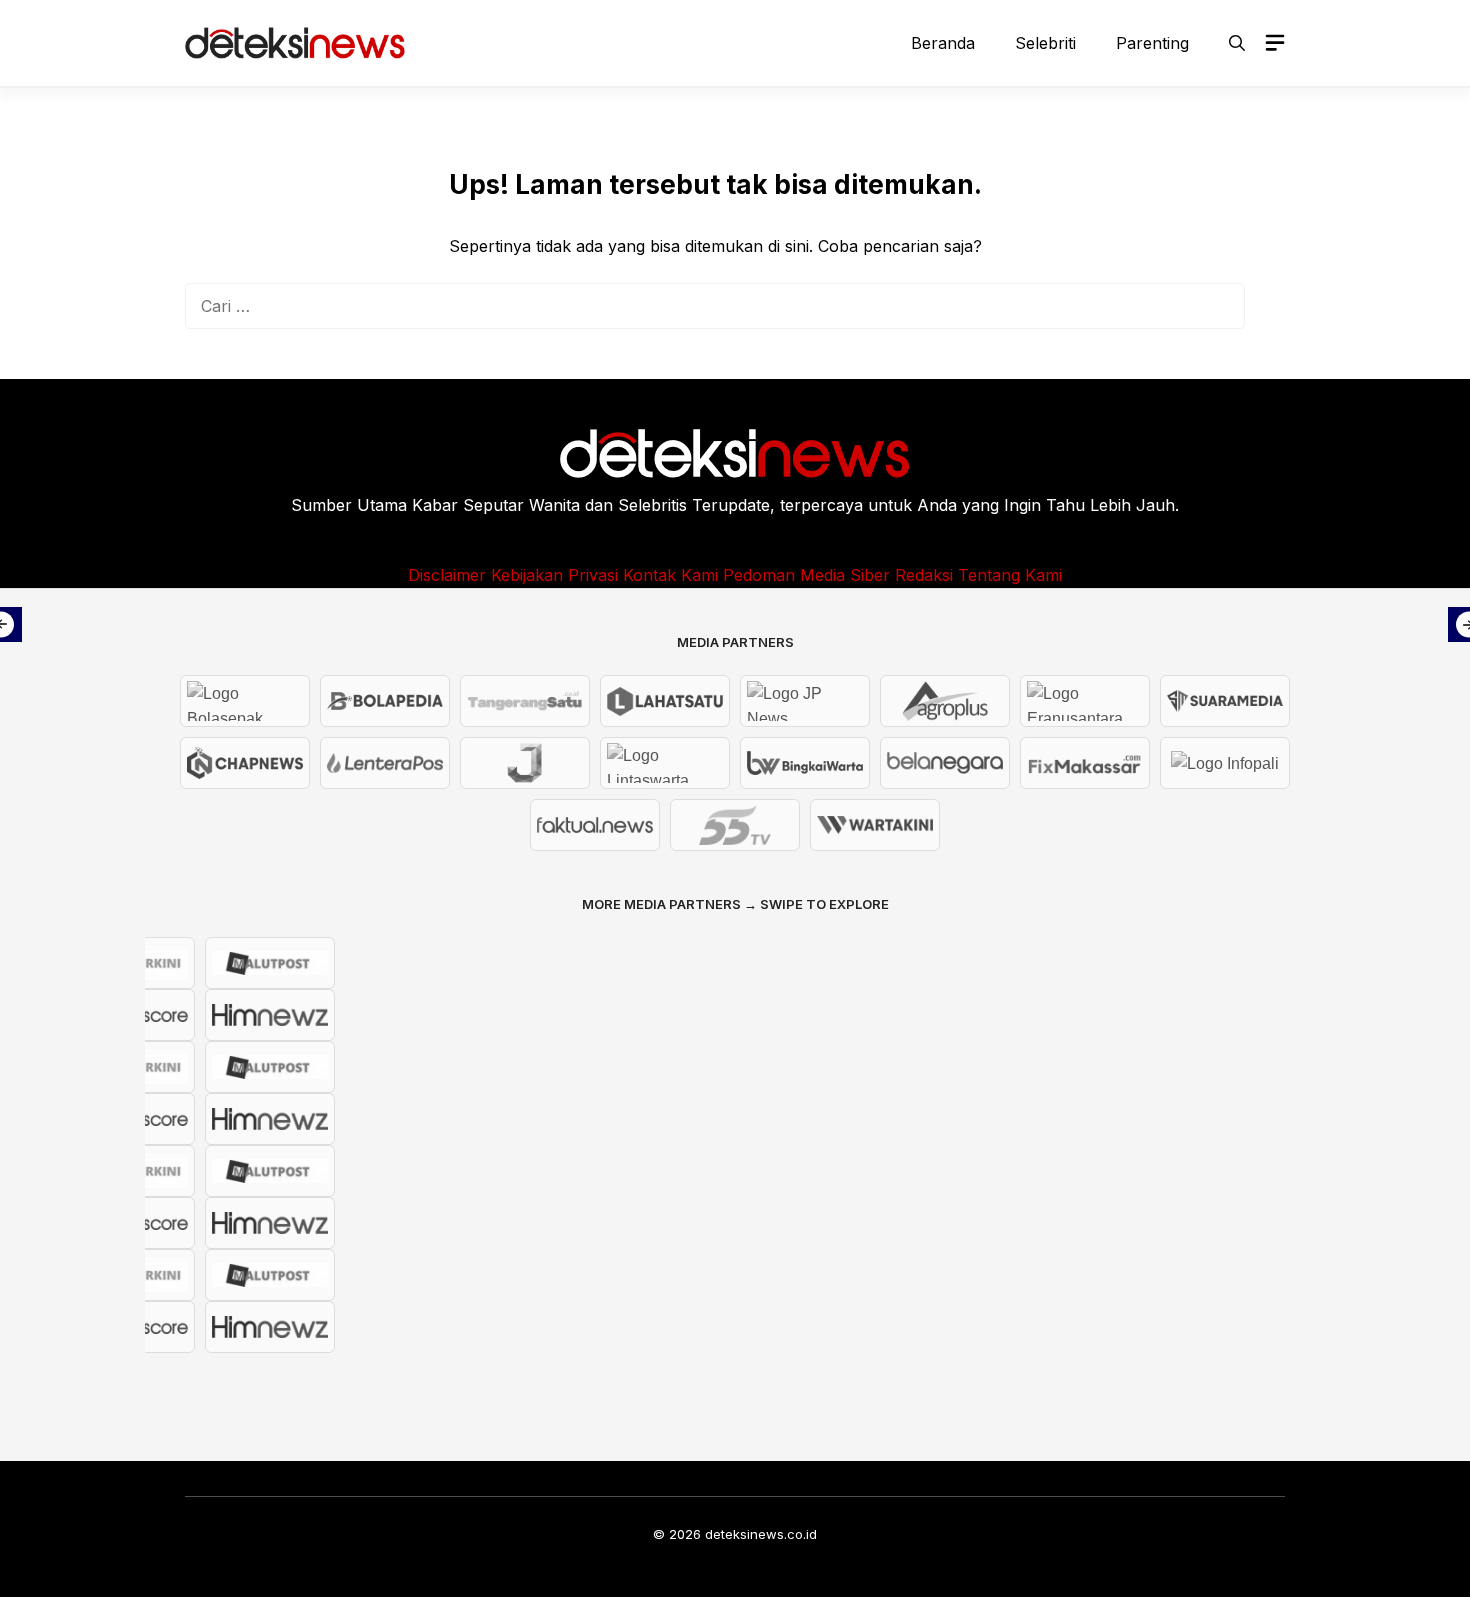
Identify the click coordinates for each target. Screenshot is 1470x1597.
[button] (1237, 43)
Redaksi (924, 575)
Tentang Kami (1010, 575)
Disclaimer (447, 575)
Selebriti (1045, 43)
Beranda (943, 43)
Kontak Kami (670, 575)
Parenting (1152, 43)
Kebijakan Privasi (554, 575)
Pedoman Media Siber (806, 575)
